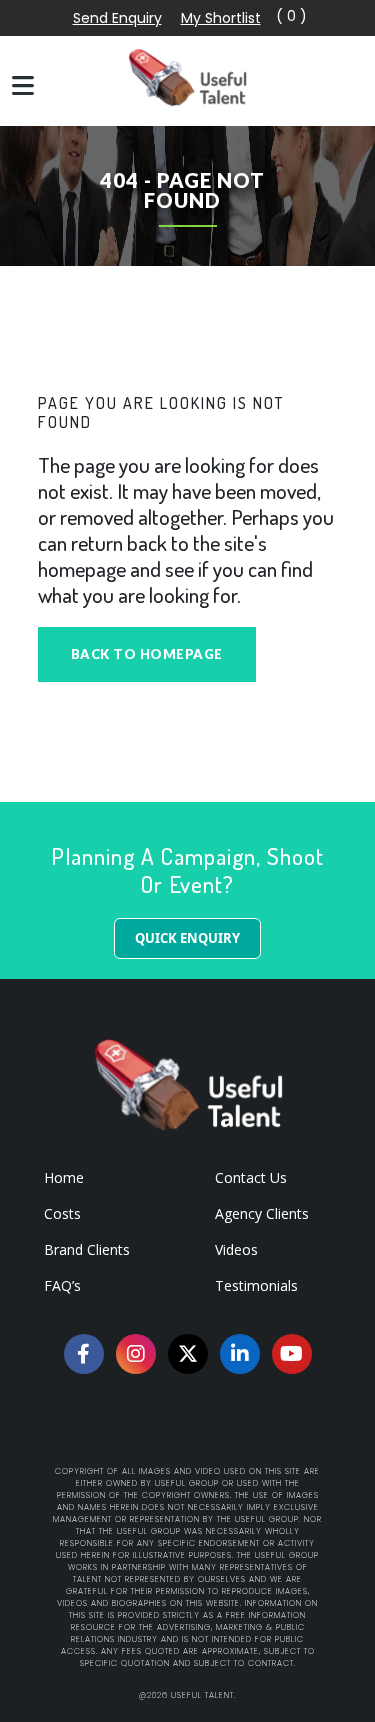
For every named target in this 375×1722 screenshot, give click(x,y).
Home (64, 1177)
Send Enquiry (117, 18)
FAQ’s (62, 1285)
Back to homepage (147, 654)
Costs (62, 1213)
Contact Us (251, 1177)
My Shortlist (221, 18)
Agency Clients (262, 1213)
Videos (236, 1249)
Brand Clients (87, 1249)
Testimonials (256, 1285)
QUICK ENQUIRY (187, 938)
